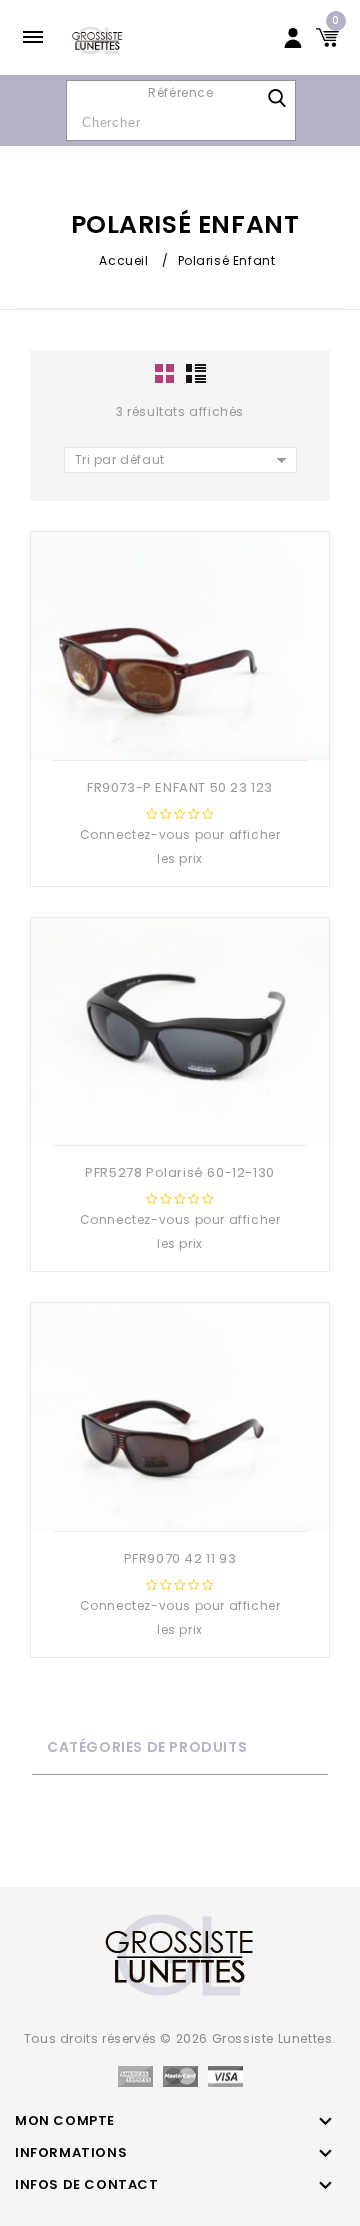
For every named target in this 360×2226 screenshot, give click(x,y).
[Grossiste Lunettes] (97, 39)
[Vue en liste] (195, 373)
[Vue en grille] (165, 373)
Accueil (123, 260)
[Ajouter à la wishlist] (197, 728)
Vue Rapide (158, 728)
